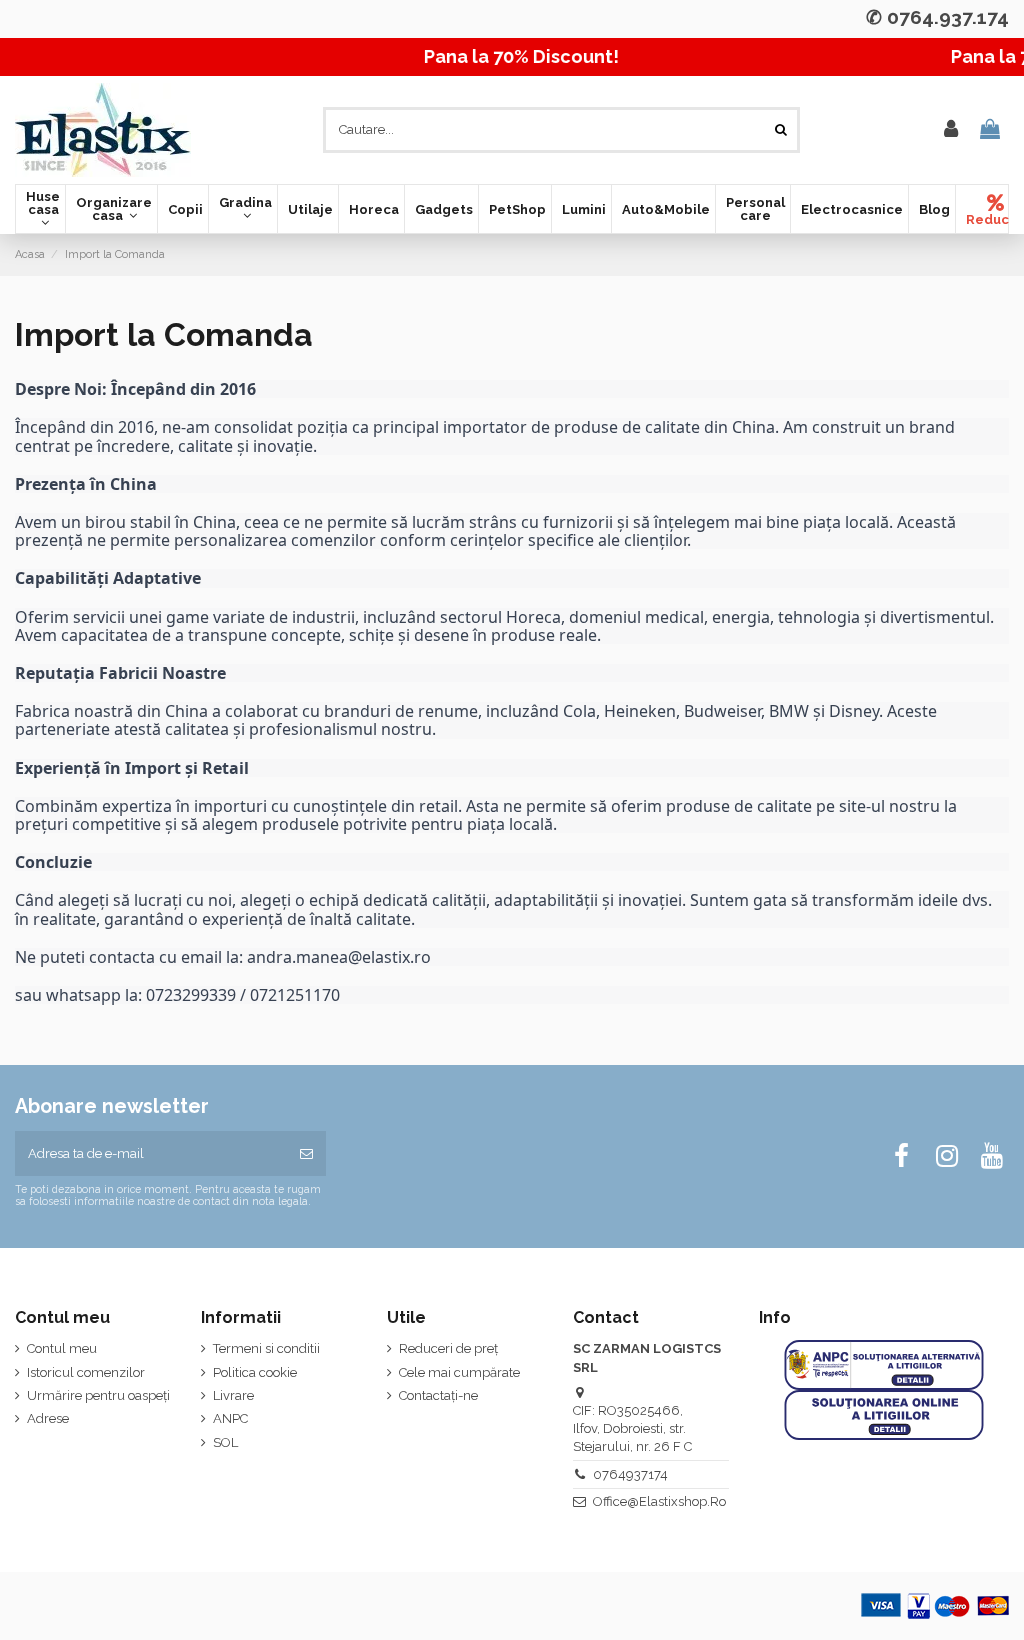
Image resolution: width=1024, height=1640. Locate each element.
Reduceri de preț (448, 1348)
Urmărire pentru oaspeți (98, 1395)
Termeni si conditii (266, 1348)
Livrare (233, 1395)
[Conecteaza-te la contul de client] (951, 130)
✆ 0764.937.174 (937, 17)
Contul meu (62, 1348)
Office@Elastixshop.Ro (659, 1501)
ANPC (230, 1418)
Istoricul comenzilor (86, 1372)
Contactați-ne (438, 1395)
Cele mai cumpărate (459, 1372)
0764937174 (630, 1474)
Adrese (48, 1418)
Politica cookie (255, 1372)
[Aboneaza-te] (306, 1154)
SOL (225, 1442)
